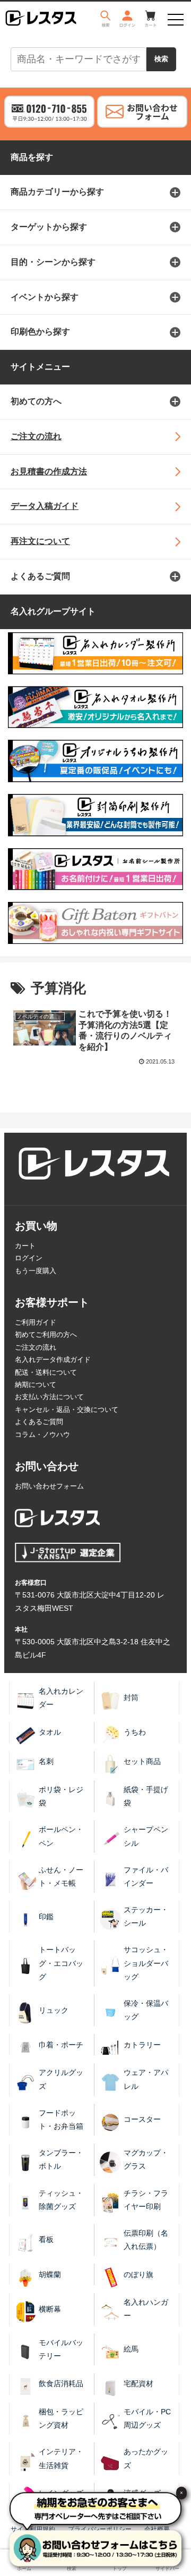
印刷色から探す (40, 332)
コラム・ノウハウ (42, 1435)
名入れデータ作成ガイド (53, 1360)
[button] (171, 1525)
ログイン (29, 1258)
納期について (36, 1385)
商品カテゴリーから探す (57, 192)
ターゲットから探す (49, 227)
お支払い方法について (49, 1397)
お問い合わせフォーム (49, 1486)
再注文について (40, 541)
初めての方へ (36, 401)
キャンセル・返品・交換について (67, 1410)
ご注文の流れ (36, 436)
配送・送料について (46, 1372)
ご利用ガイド (36, 1322)
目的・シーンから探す (53, 262)
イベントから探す (45, 297)
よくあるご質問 (40, 576)
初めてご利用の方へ (46, 1335)
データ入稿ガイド (45, 506)
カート (25, 1246)
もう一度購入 (36, 1271)
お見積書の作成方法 (49, 471)
